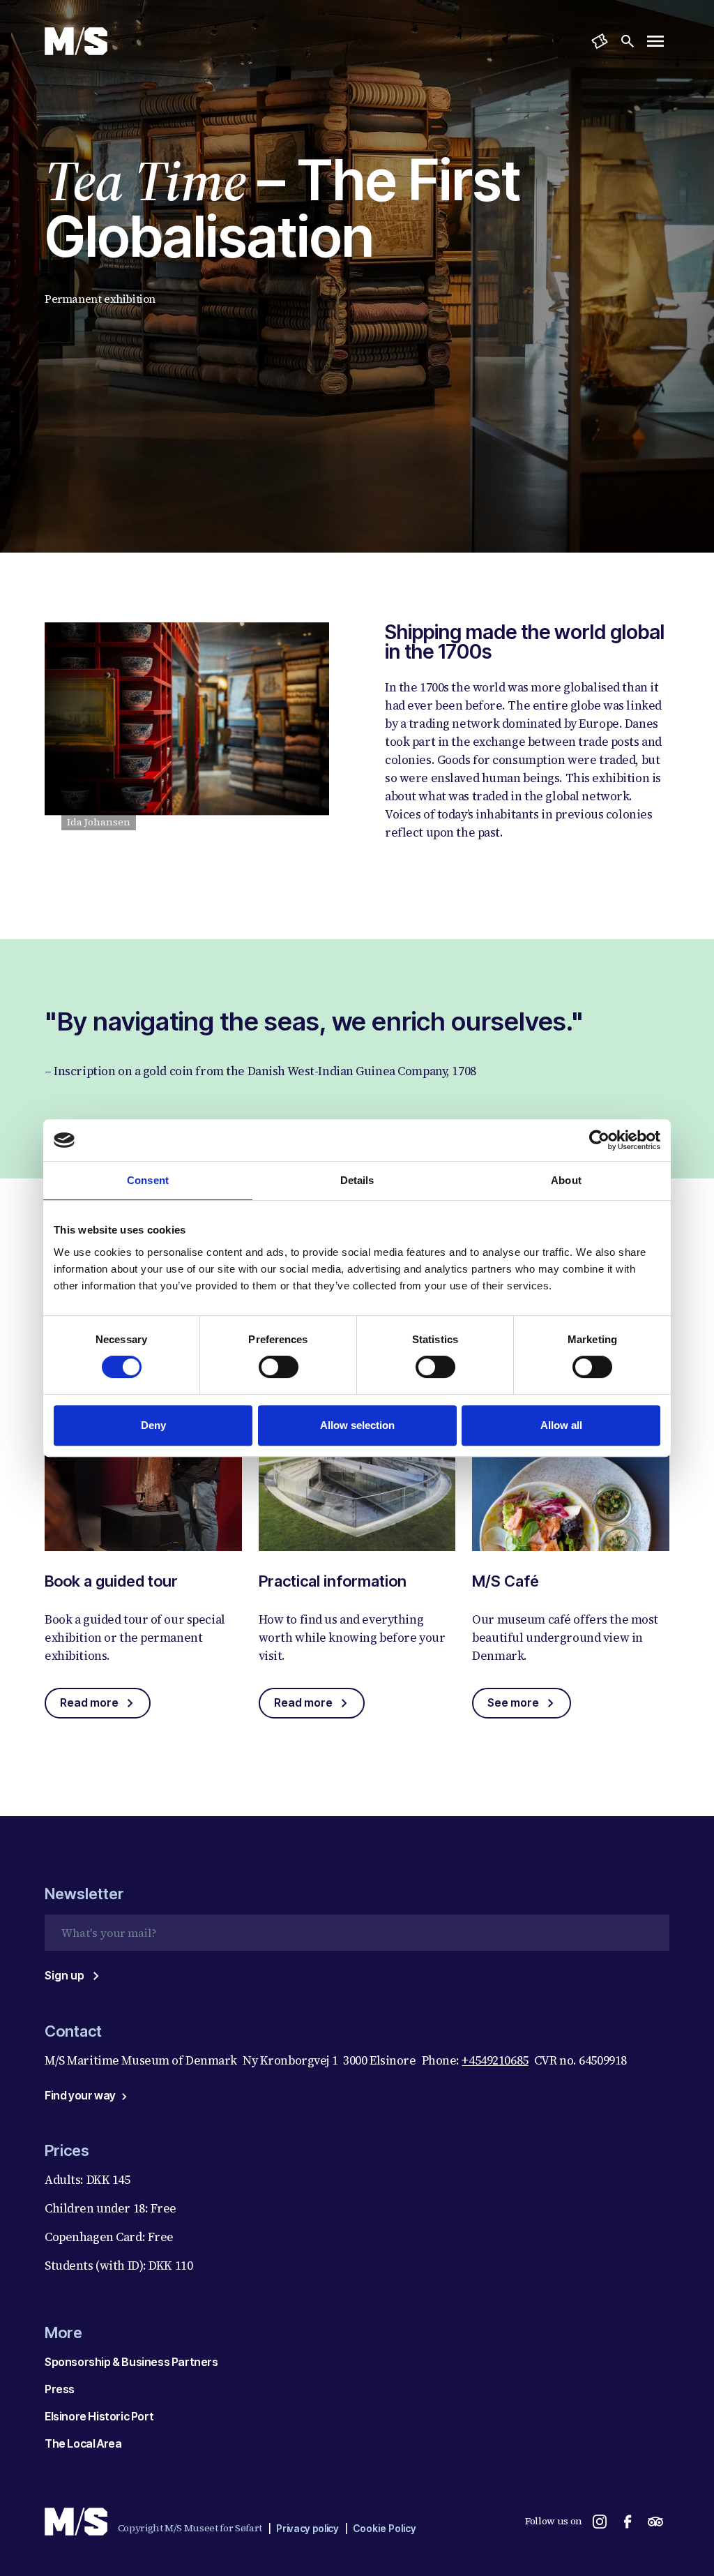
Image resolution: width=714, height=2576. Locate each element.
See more (513, 1702)
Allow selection (357, 1425)
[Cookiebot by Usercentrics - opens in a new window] (599, 1140)
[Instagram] (600, 2522)
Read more (89, 1702)
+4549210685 (495, 2060)
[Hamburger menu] (655, 41)
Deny (153, 1425)
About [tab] (566, 1180)
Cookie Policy (385, 2528)
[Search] (628, 41)
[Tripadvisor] (655, 2522)
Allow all (561, 1425)
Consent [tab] (148, 1180)
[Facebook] (628, 2522)
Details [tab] (357, 1180)
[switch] (279, 1367)
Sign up (64, 1975)
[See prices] (600, 41)
